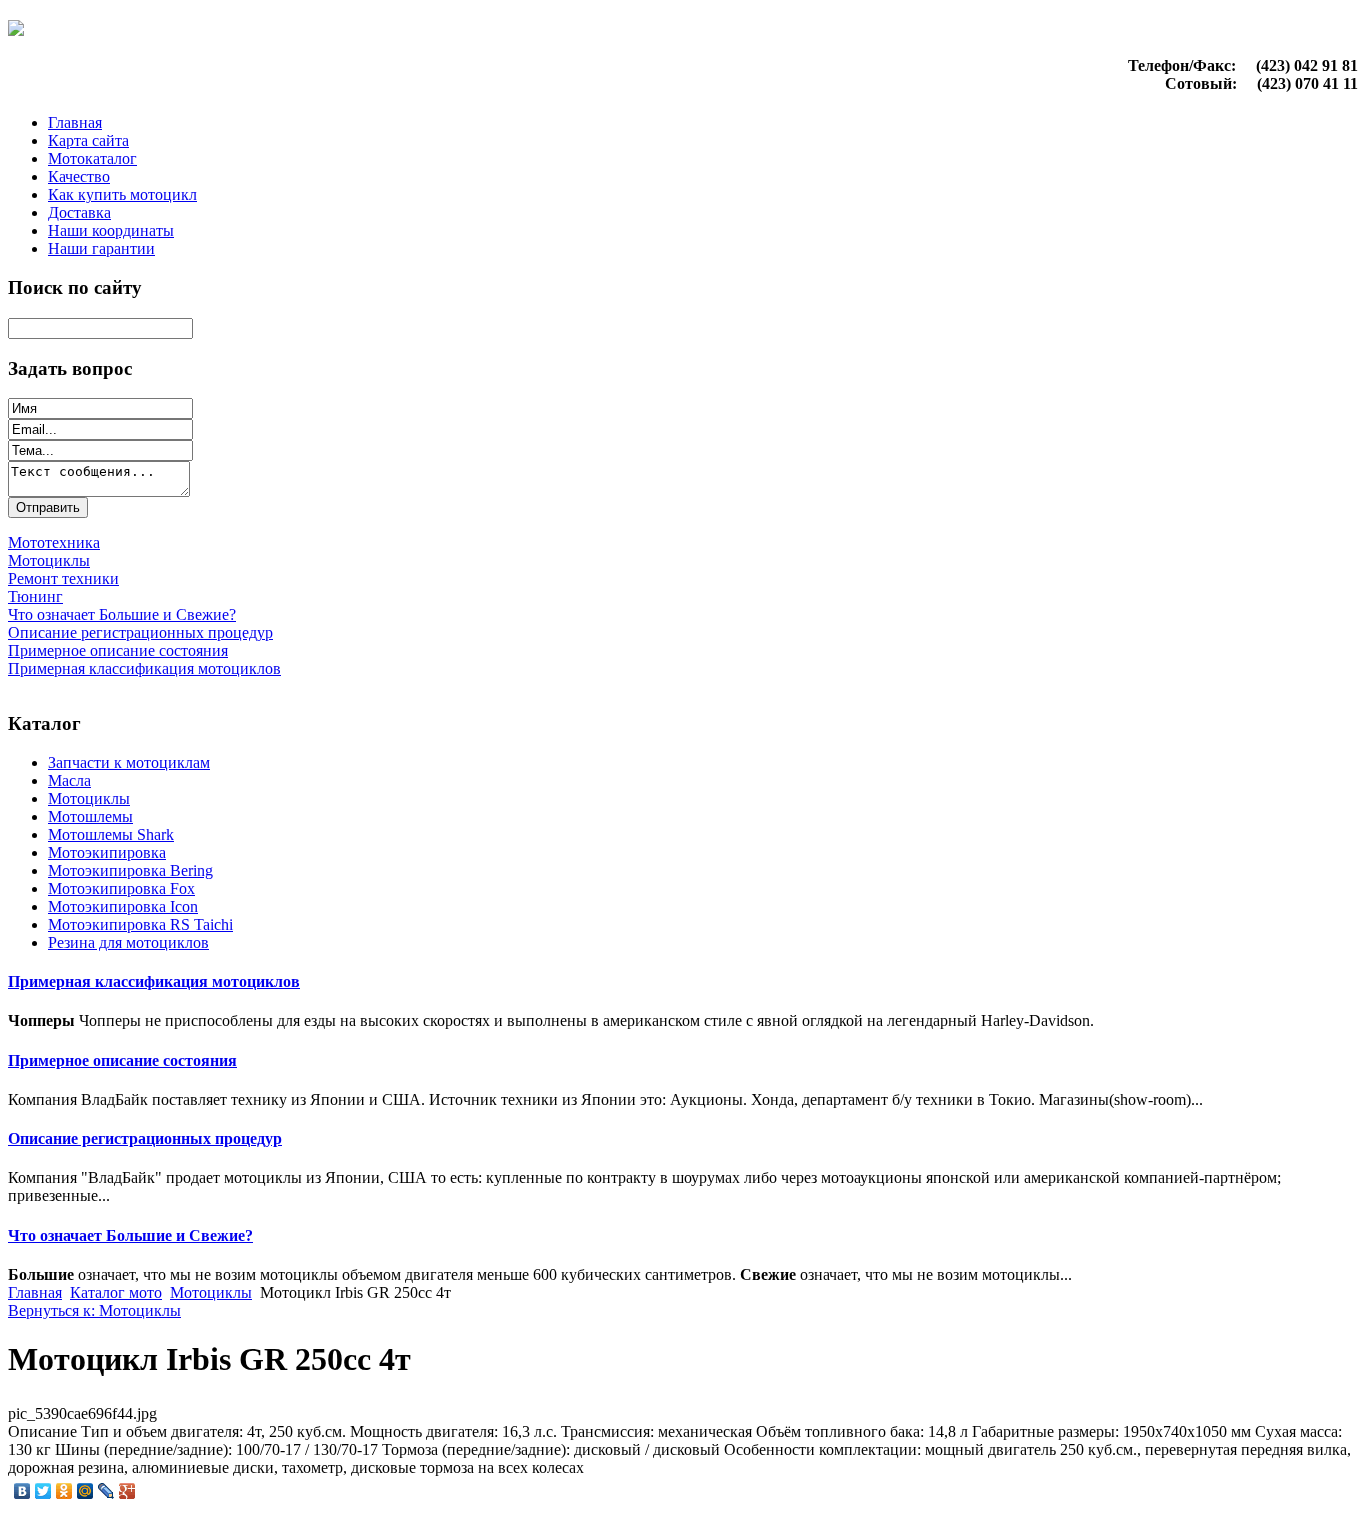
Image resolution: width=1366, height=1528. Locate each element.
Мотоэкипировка (107, 852)
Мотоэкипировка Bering (130, 870)
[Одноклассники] (64, 1491)
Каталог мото (116, 1292)
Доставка (79, 212)
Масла (69, 780)
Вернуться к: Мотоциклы (94, 1310)
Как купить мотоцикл (122, 194)
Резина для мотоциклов (128, 942)
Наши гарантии (101, 248)
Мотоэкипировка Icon (123, 906)
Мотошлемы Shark (111, 834)
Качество (79, 176)
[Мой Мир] (85, 1491)
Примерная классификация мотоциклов (154, 981)
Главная (75, 122)
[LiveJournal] (106, 1491)
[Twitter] (43, 1491)
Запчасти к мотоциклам (129, 762)
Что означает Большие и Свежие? (130, 1235)
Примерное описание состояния (122, 1060)
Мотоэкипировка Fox (121, 888)
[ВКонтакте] (22, 1491)
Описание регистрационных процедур (145, 1138)
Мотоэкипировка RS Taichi (140, 924)
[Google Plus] (127, 1491)
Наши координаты (111, 230)
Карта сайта (88, 140)
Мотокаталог (92, 158)
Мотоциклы (89, 798)
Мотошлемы (90, 816)
